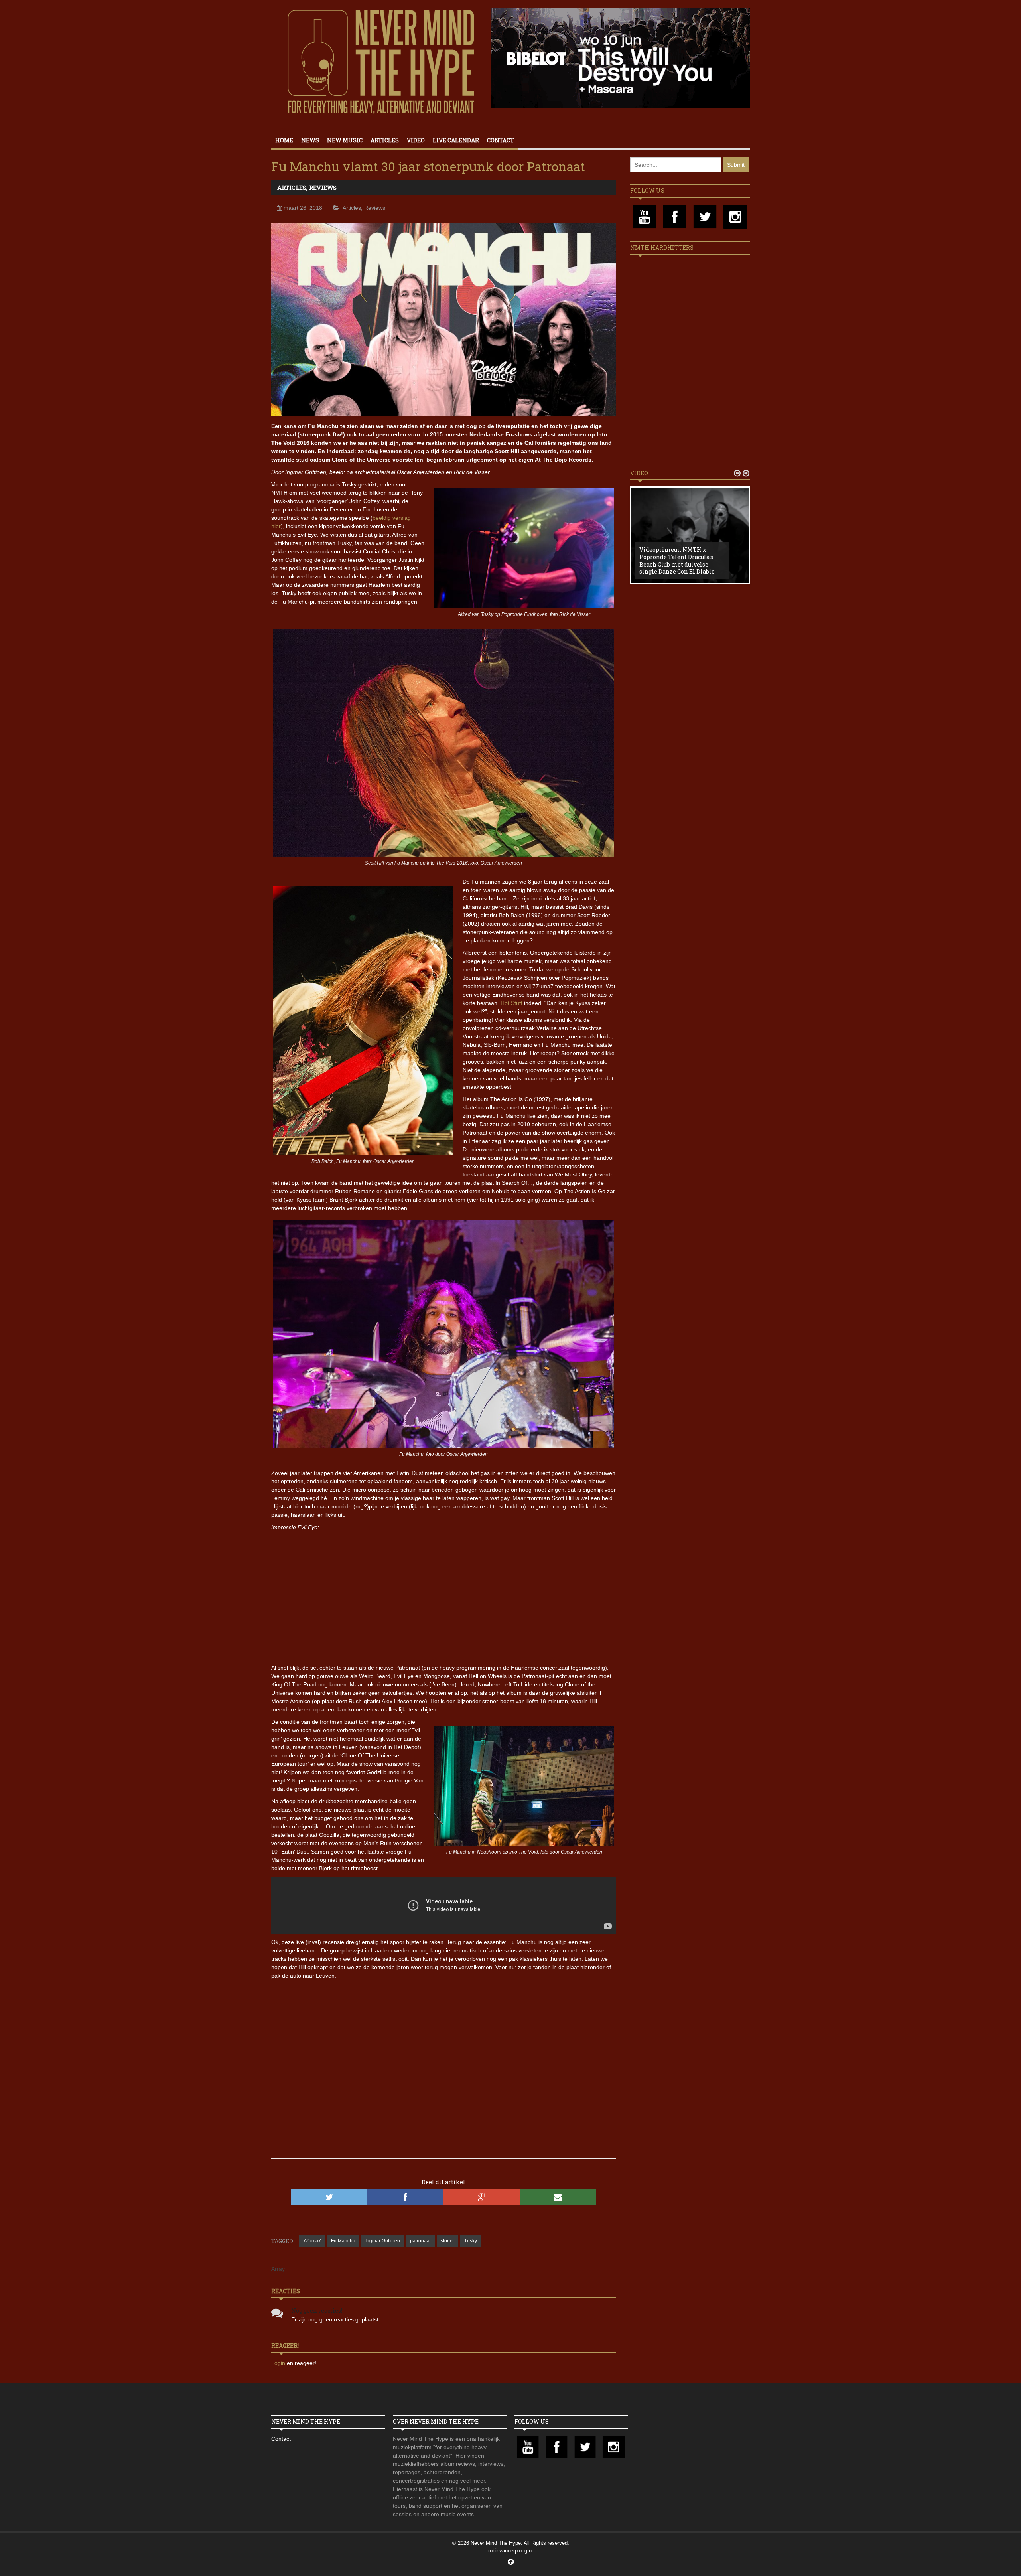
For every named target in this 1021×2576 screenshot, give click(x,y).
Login (279, 2363)
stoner (447, 2241)
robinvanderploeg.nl (510, 2551)
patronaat (420, 2241)
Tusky (471, 2241)
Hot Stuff (511, 1003)
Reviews (323, 188)
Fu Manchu (343, 2241)
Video (416, 140)
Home (284, 140)
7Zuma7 (312, 2241)
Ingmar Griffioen (383, 2241)
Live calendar (456, 140)
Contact (501, 140)
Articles (385, 140)
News (310, 140)
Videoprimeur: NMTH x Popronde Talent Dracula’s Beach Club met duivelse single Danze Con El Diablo (677, 561)
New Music (345, 140)
